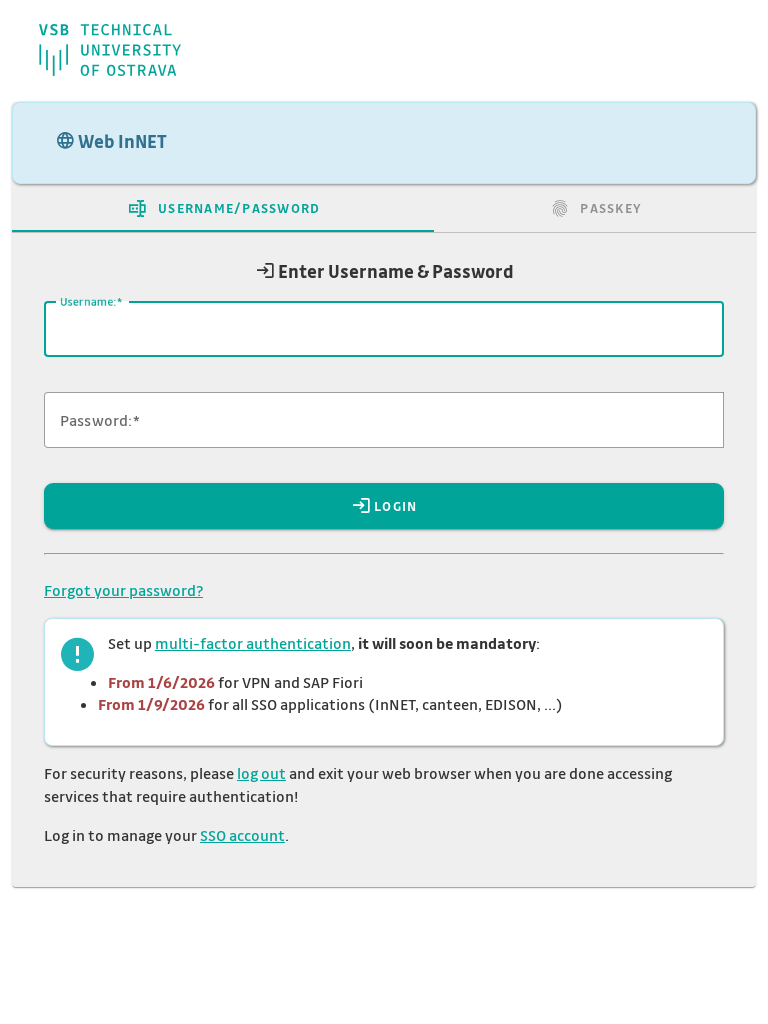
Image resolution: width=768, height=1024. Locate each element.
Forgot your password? (123, 590)
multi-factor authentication (253, 643)
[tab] (223, 208)
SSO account (242, 835)
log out (261, 773)
